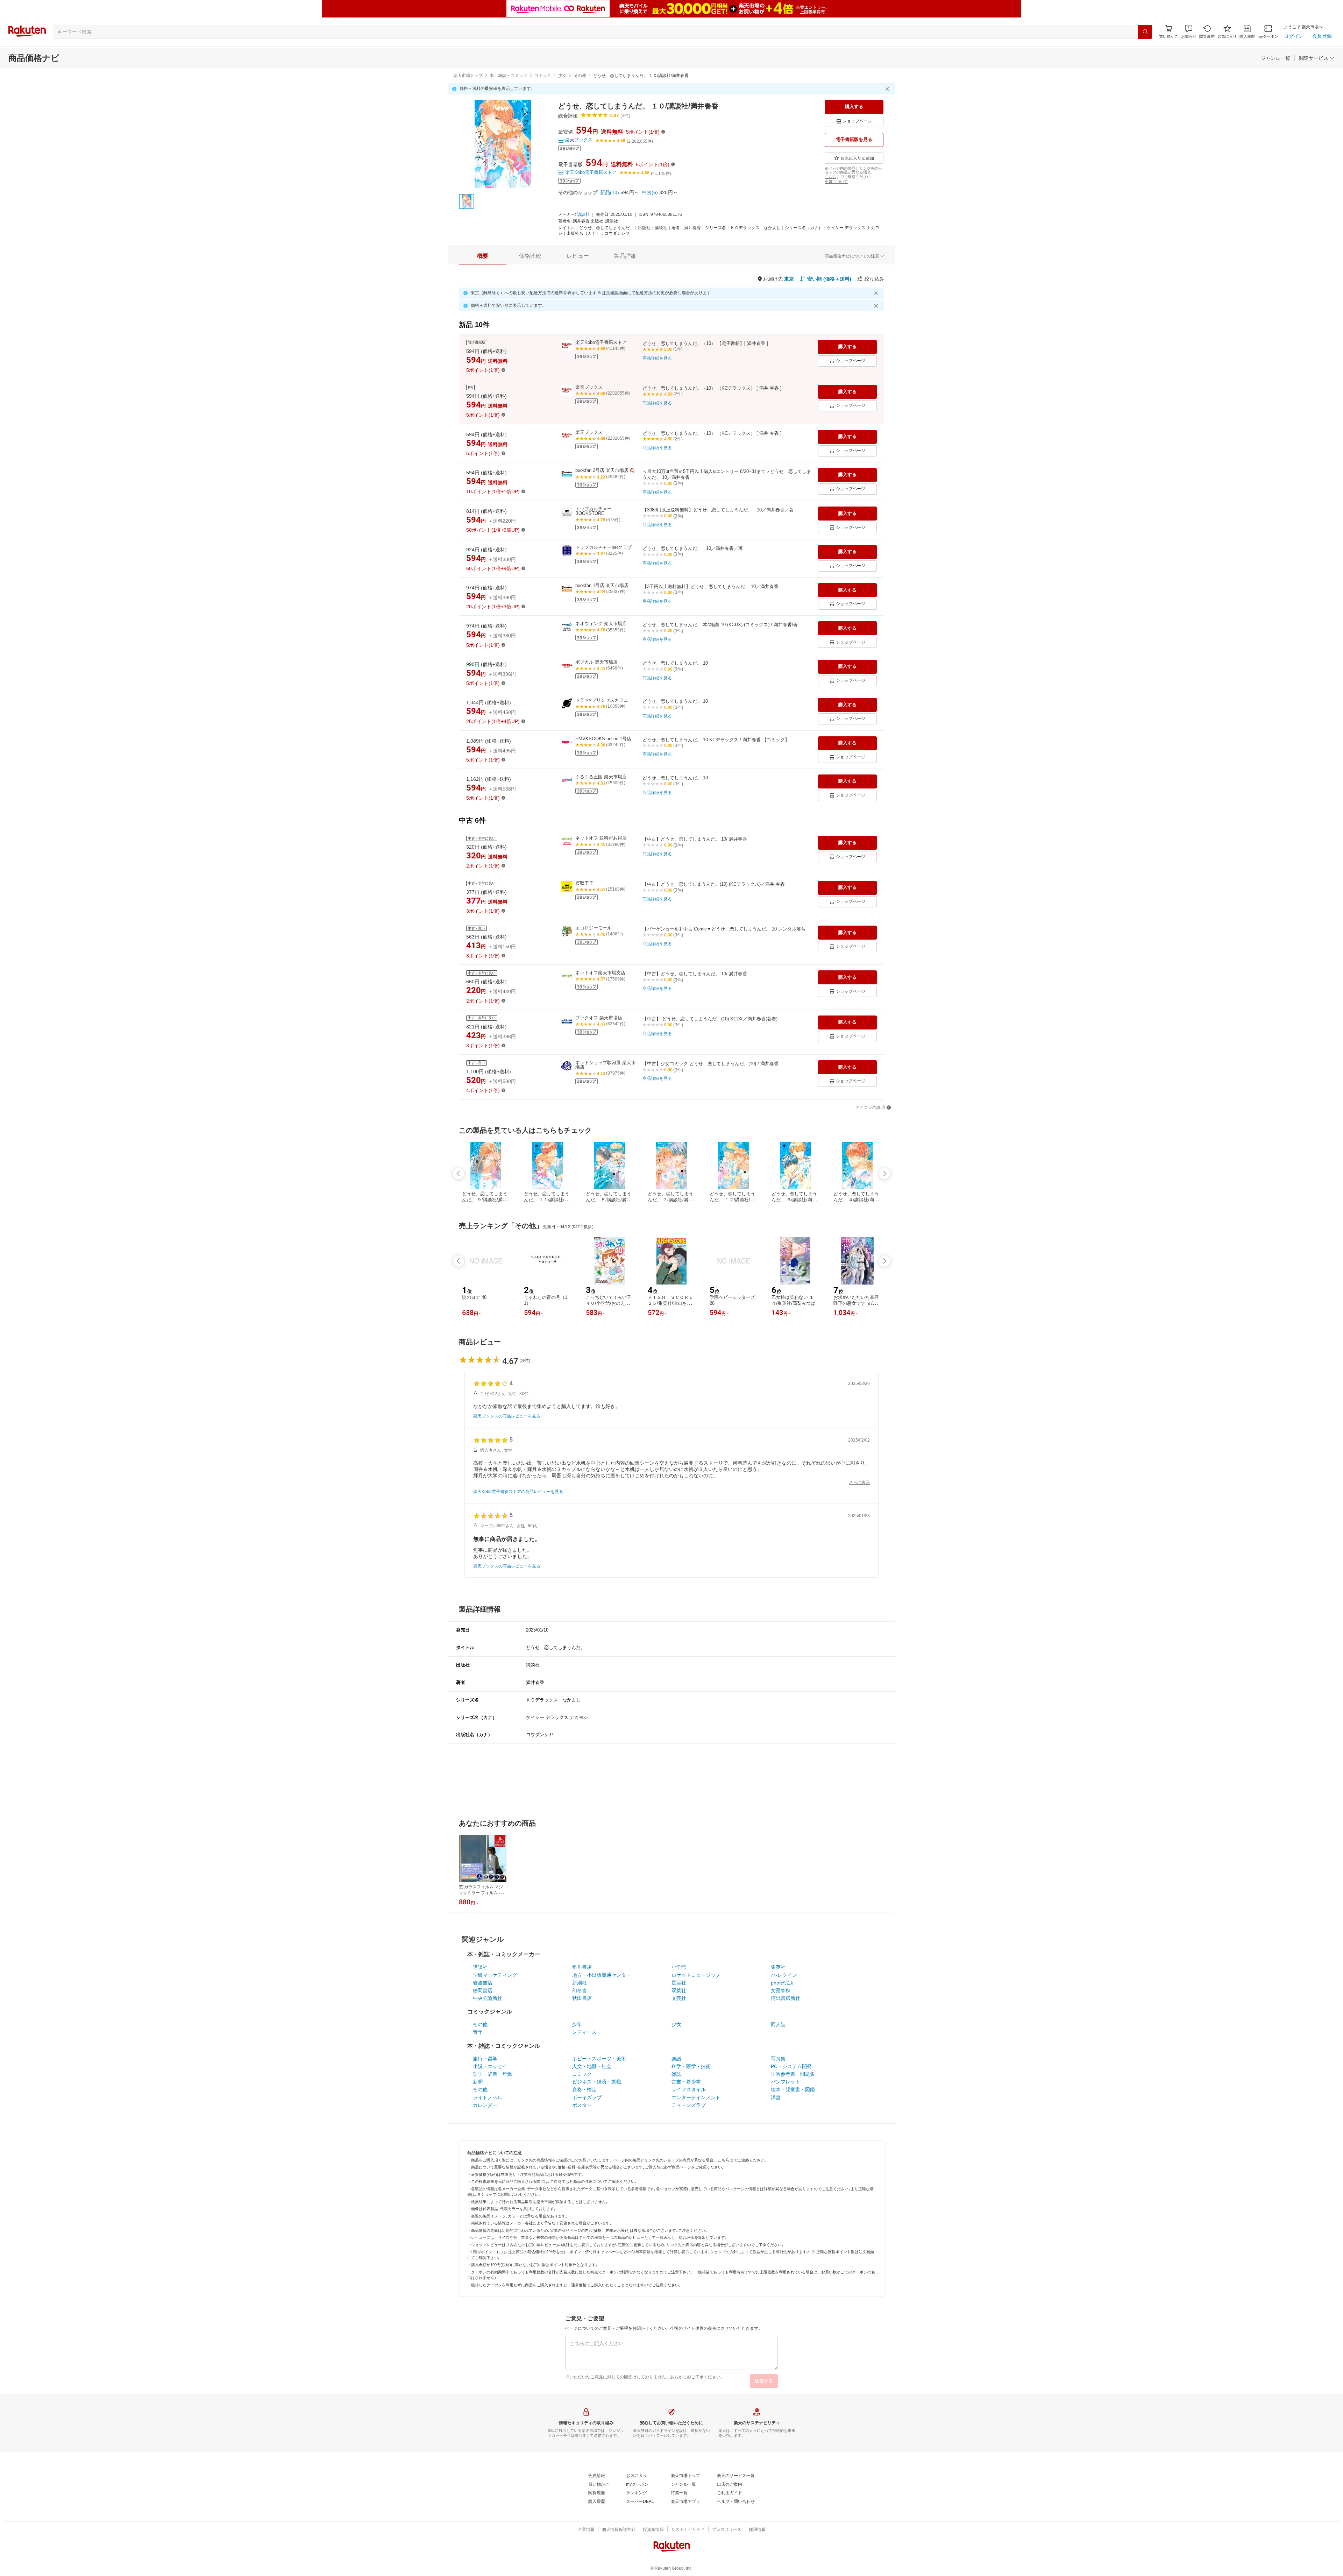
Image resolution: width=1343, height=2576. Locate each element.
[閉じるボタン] (888, 89)
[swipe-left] (459, 1174)
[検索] (1145, 32)
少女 (562, 76)
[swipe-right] (884, 1174)
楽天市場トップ (468, 76)
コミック (543, 76)
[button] (1189, 32)
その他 (580, 76)
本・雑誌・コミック (509, 76)
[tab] (483, 256)
